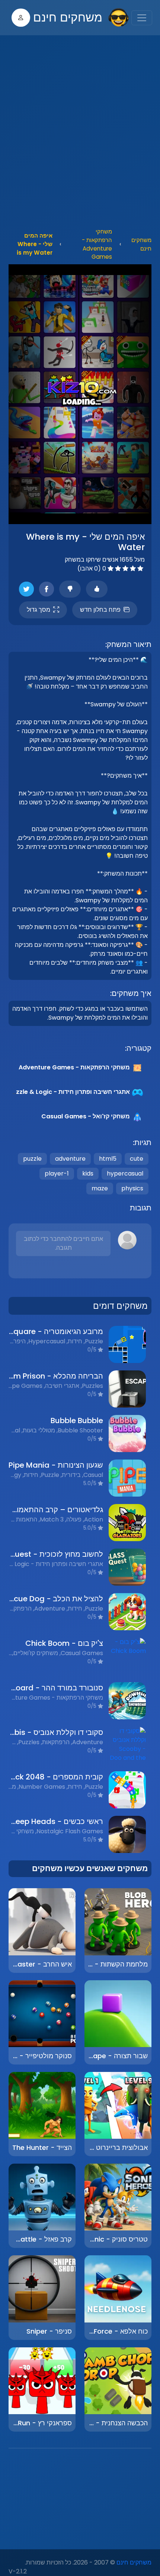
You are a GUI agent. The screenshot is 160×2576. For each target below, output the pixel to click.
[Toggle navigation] (142, 18)
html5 (108, 1159)
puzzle (32, 1159)
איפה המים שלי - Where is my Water (34, 244)
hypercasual (125, 1173)
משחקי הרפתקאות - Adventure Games (97, 244)
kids (88, 1173)
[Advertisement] (80, 130)
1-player (57, 1173)
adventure (70, 1159)
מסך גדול (39, 610)
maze (100, 1188)
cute (137, 1159)
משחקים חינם (68, 17)
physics (132, 1188)
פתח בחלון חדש (100, 610)
